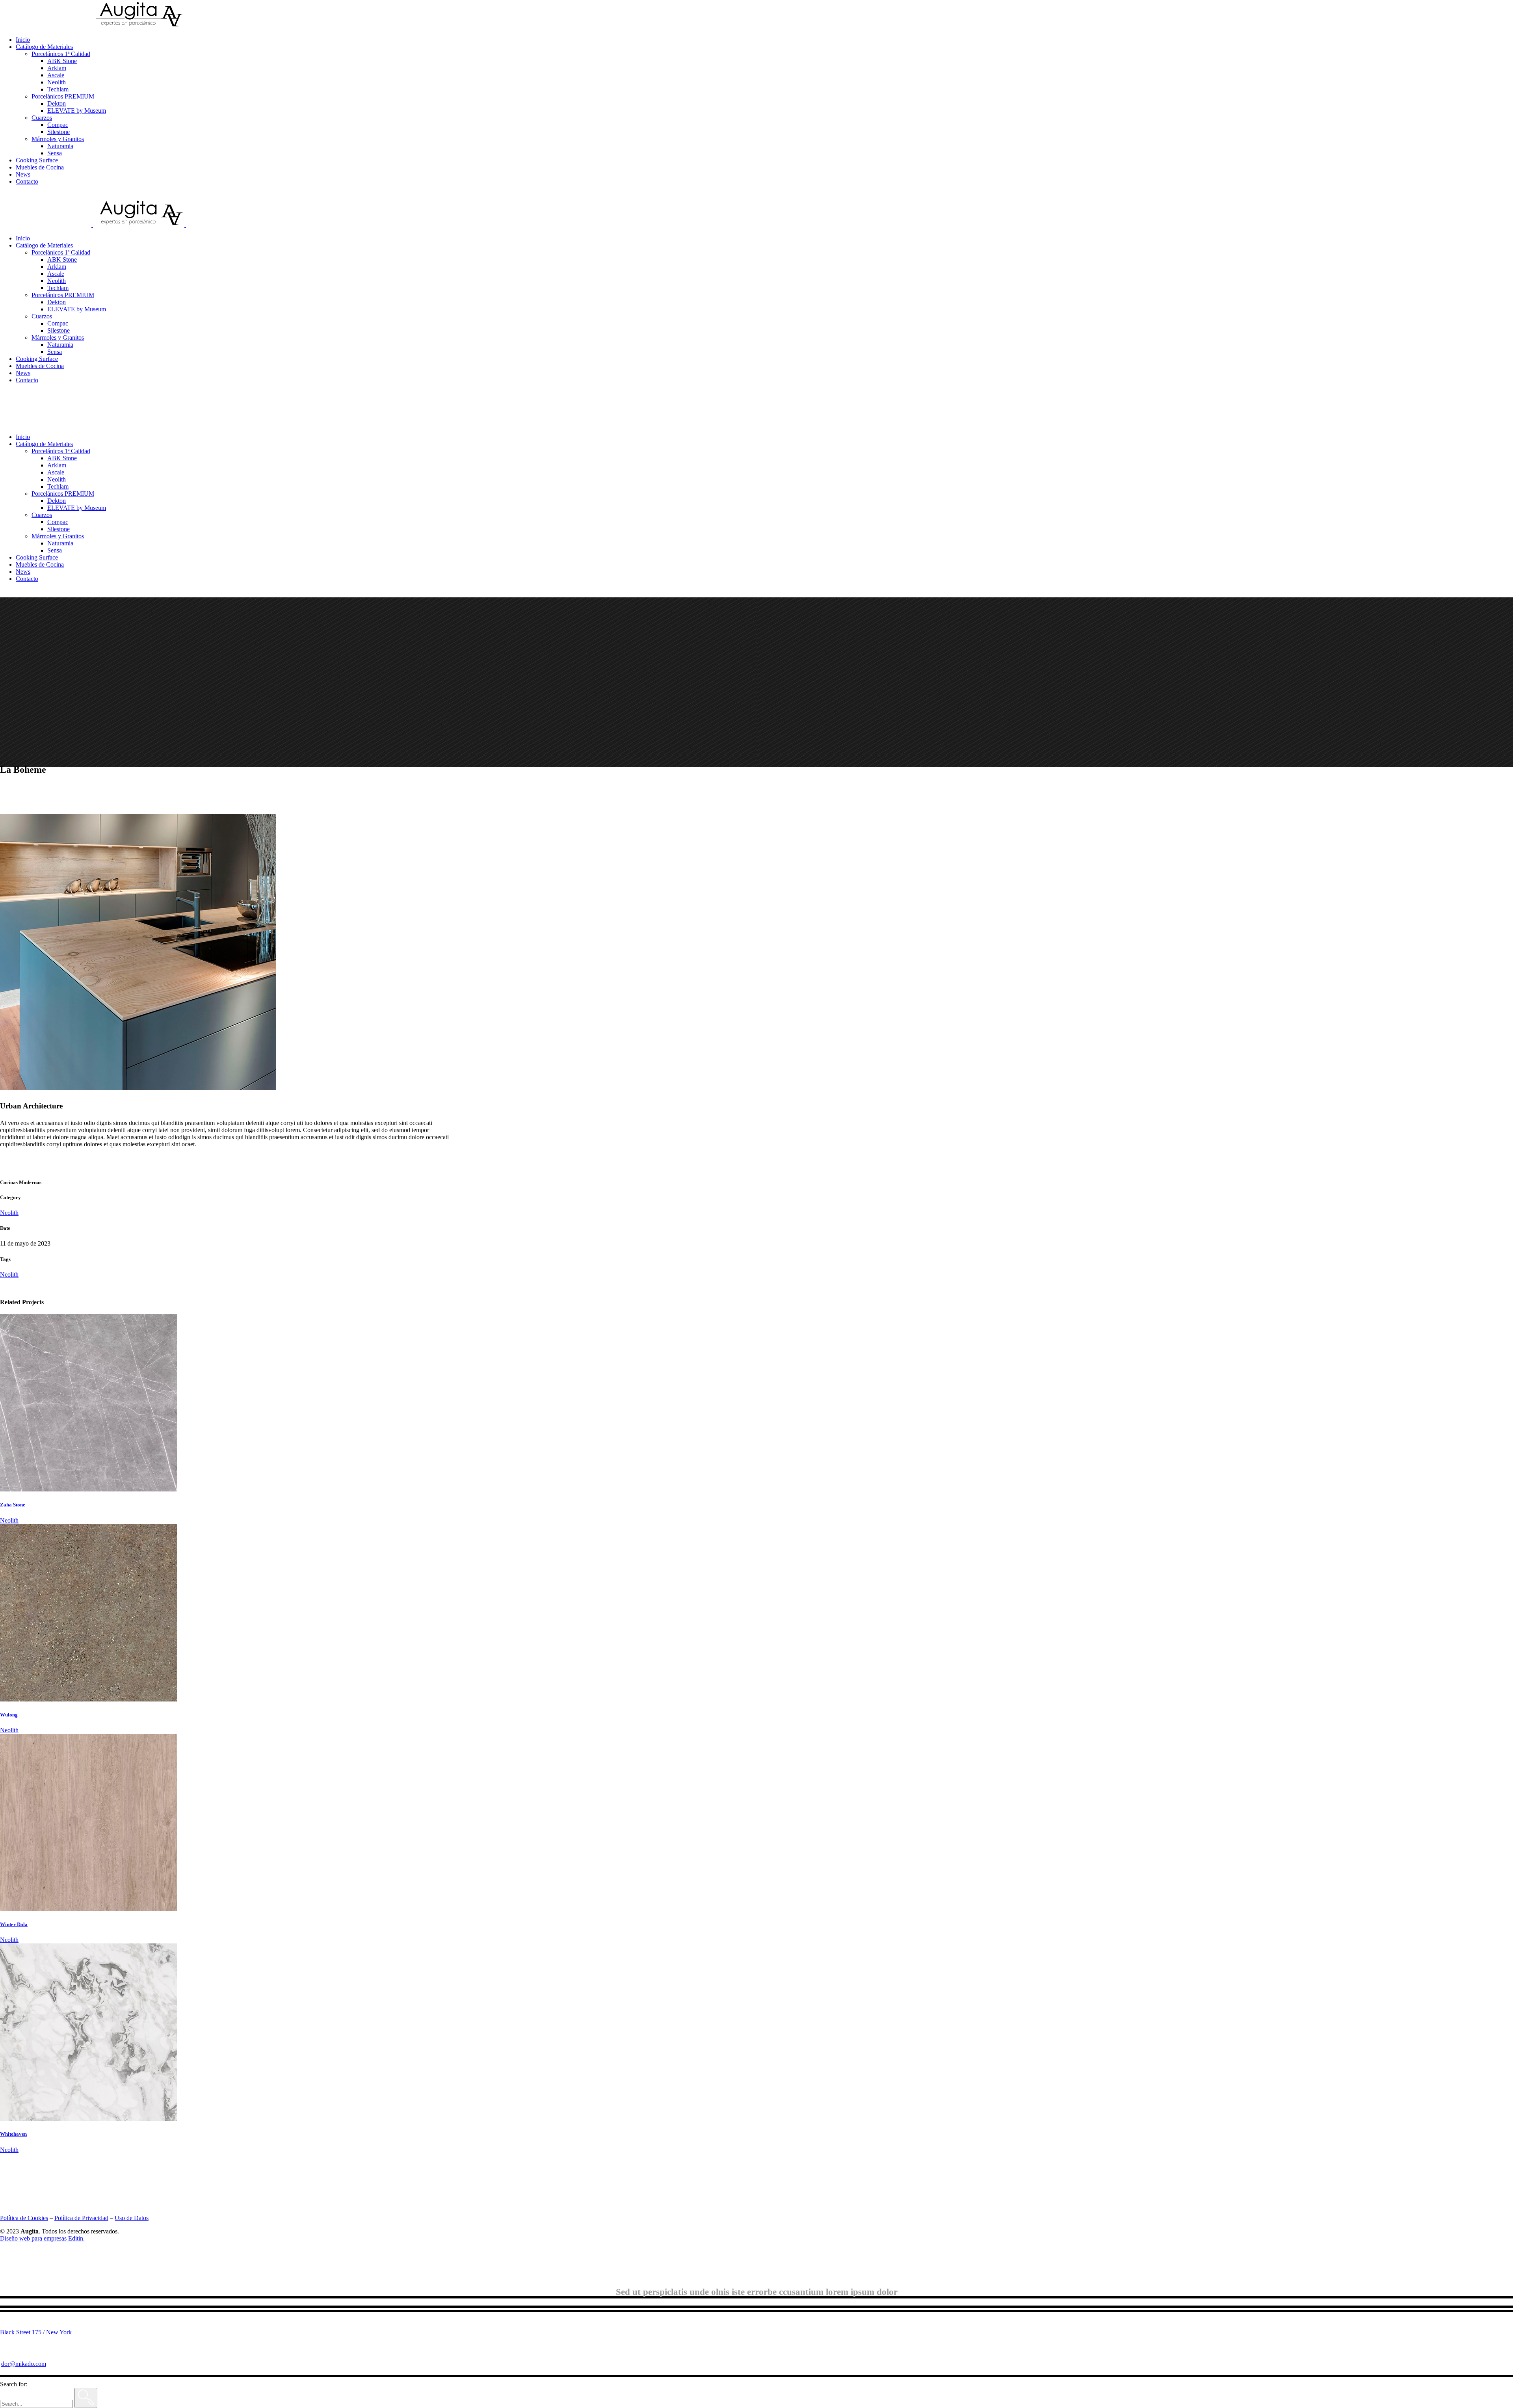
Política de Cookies (24, 2218)
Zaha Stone (13, 1505)
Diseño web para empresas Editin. (42, 2238)
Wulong (9, 1715)
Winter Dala (14, 1924)
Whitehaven (13, 2134)
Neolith (9, 1213)
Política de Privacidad (81, 2218)
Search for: (14, 2384)
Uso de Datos (132, 2218)
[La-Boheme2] (138, 1088)
